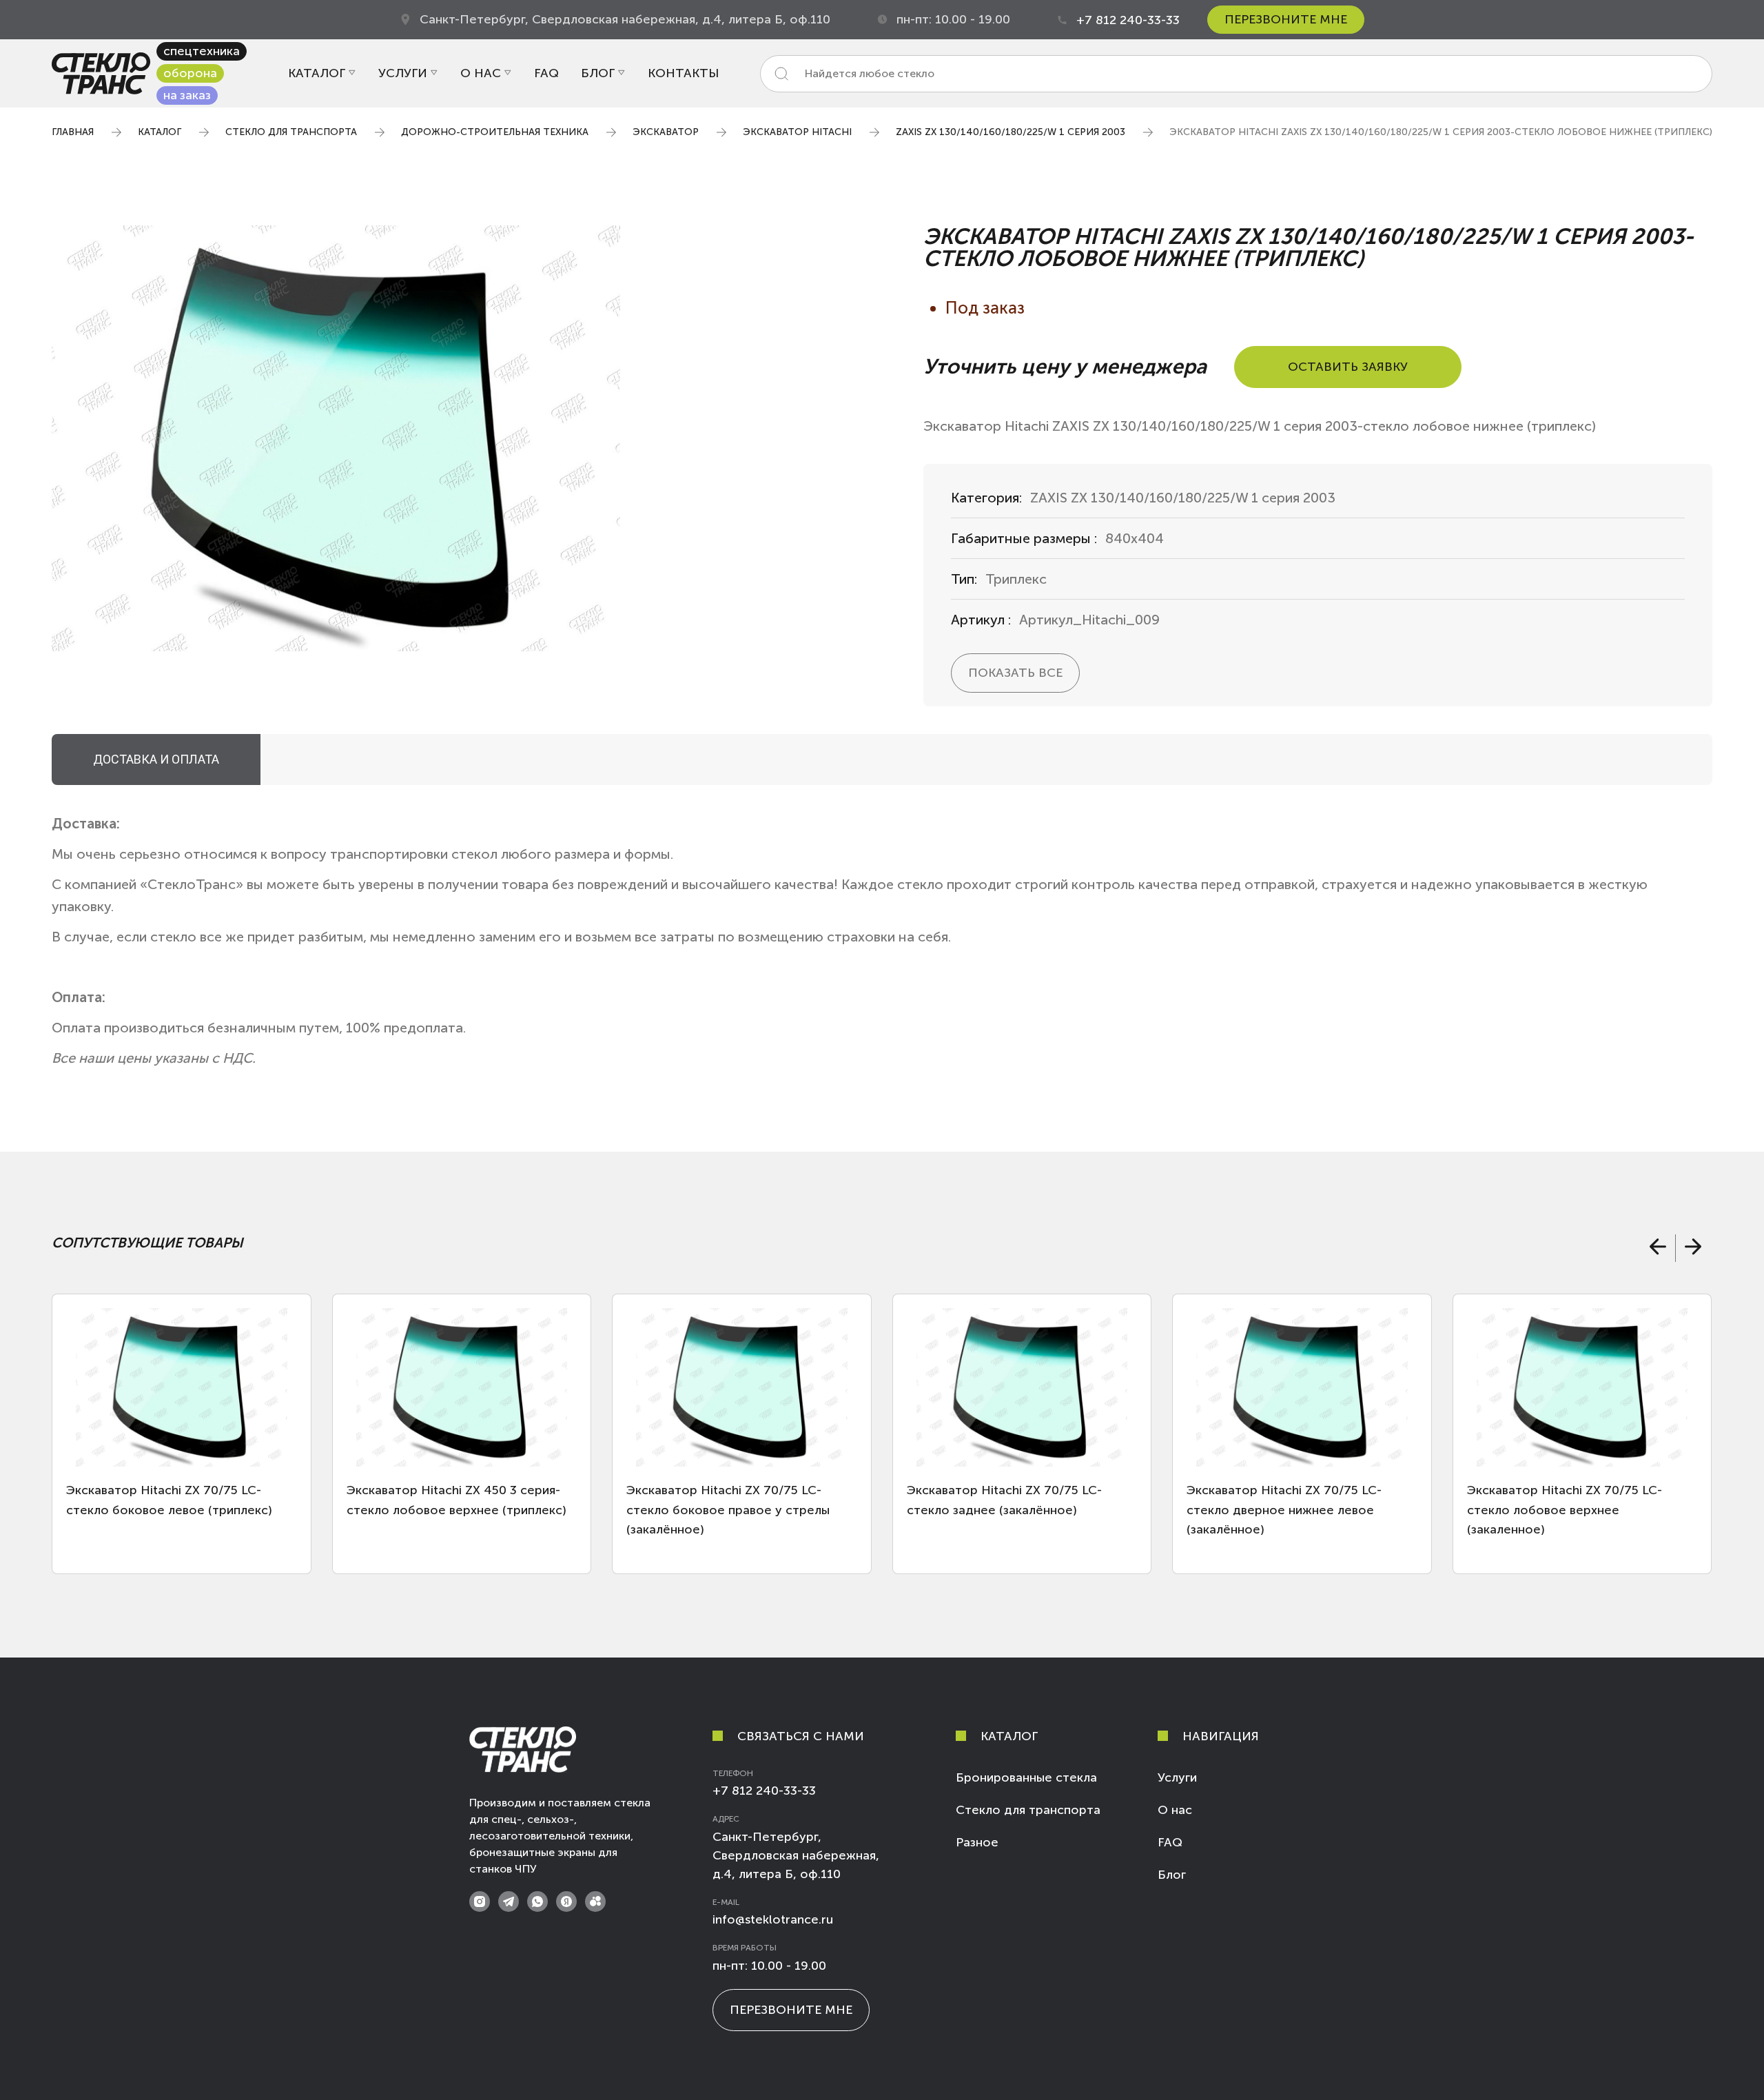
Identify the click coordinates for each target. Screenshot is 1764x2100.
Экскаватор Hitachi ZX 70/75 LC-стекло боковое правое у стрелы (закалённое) (728, 1510)
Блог (598, 73)
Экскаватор (666, 132)
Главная (73, 132)
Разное (977, 1842)
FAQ (546, 73)
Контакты (683, 73)
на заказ (187, 95)
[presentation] (1657, 1248)
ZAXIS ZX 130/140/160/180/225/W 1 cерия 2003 (1011, 132)
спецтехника (202, 51)
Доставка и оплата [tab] (156, 759)
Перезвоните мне (1286, 19)
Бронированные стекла (1026, 1777)
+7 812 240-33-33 (1128, 20)
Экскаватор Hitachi (797, 132)
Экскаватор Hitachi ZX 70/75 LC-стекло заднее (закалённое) (1004, 1500)
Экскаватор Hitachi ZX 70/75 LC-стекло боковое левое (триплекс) (169, 1500)
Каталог (317, 73)
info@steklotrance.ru (773, 1919)
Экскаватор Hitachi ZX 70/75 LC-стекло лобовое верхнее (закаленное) (1565, 1510)
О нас (481, 73)
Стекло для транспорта (291, 132)
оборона (190, 73)
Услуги (403, 73)
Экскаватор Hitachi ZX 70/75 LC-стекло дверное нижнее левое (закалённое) (1284, 1510)
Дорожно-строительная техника (495, 132)
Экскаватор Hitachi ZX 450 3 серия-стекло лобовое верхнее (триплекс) (457, 1500)
